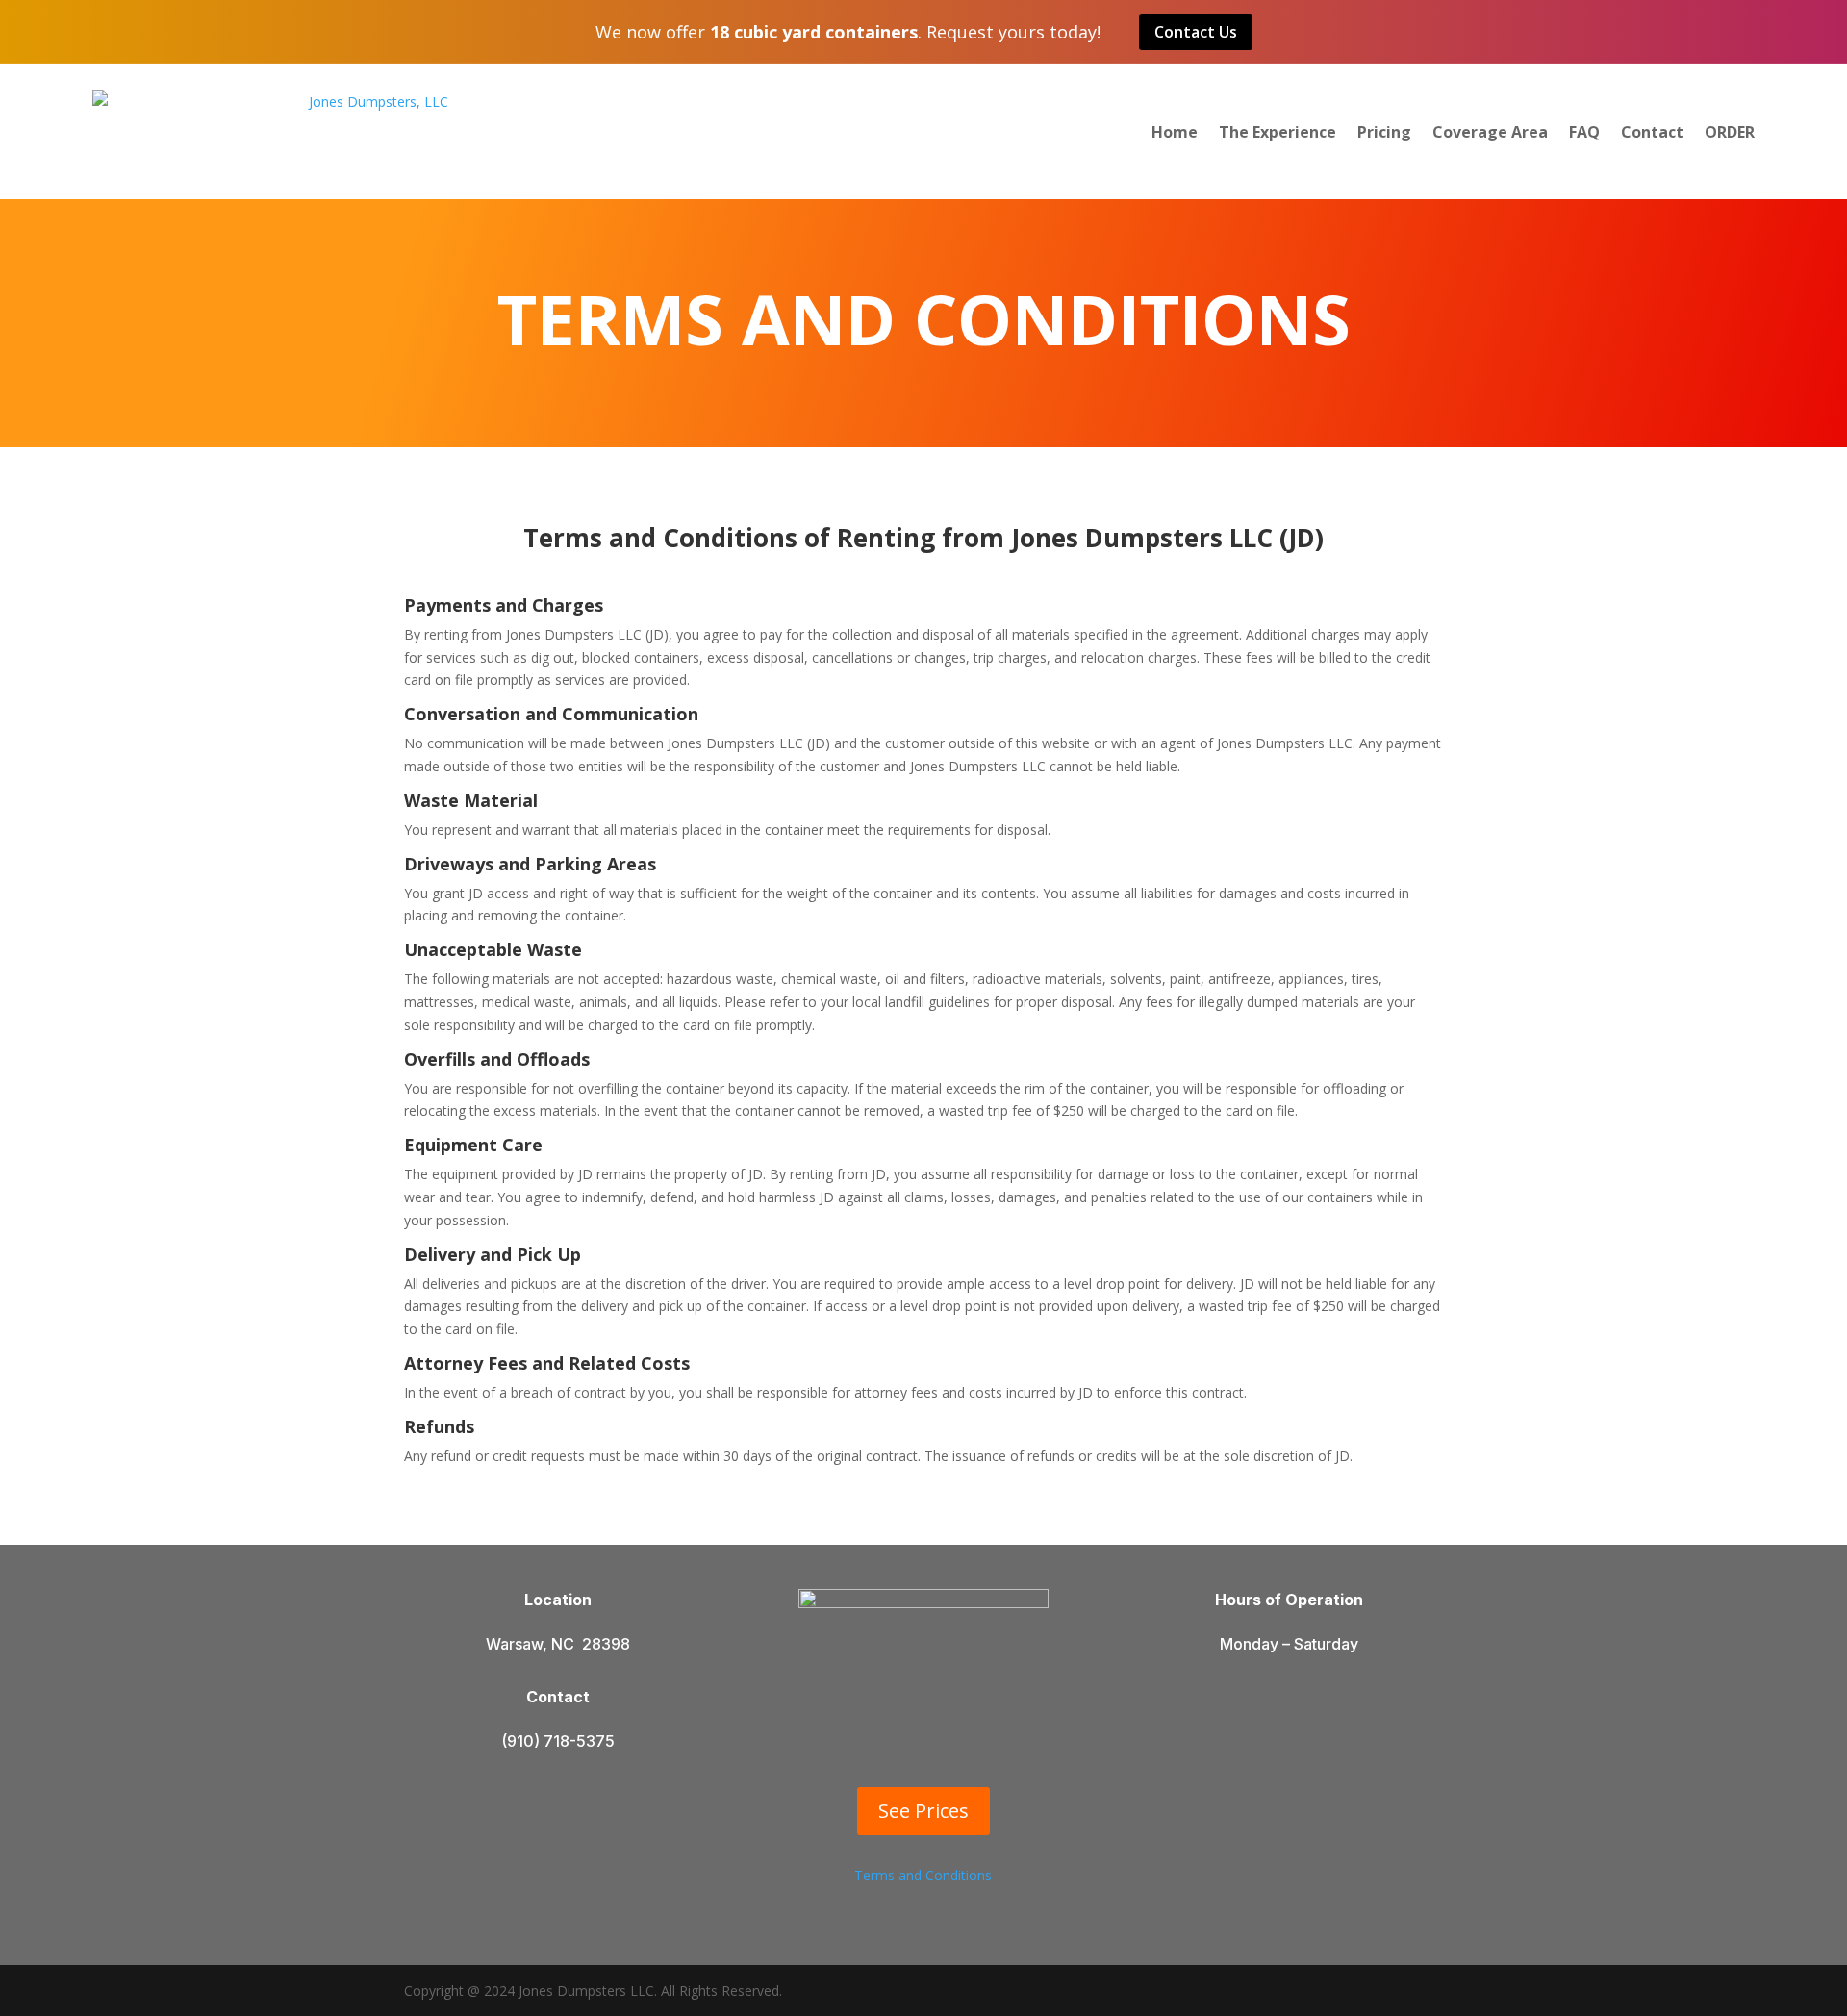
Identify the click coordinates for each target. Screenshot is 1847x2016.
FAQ (1584, 132)
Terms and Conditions (923, 1875)
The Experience (1278, 132)
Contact (1652, 132)
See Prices (923, 1811)
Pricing (1384, 132)
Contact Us (1196, 32)
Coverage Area (1490, 132)
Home (1175, 132)
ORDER (1730, 132)
